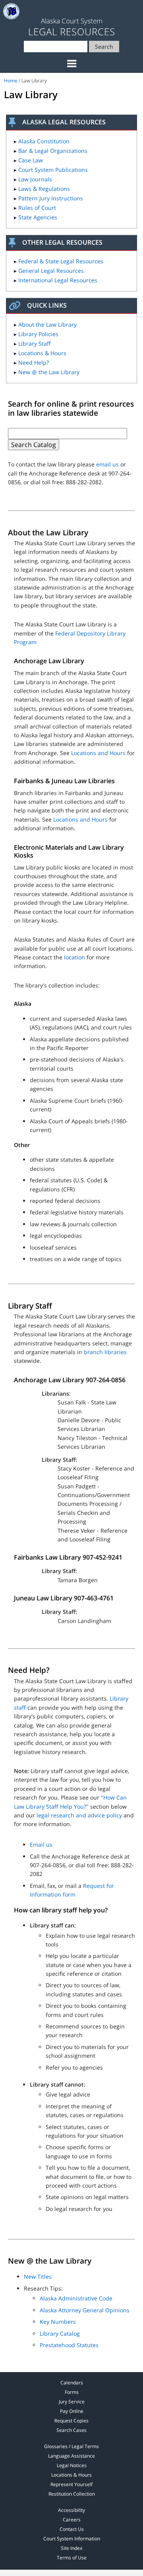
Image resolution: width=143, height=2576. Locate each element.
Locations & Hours (42, 353)
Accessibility (71, 2510)
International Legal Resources (58, 280)
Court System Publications (53, 170)
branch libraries (105, 1352)
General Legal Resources (51, 271)
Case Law (31, 160)
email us (107, 464)
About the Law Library (47, 324)
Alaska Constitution (44, 141)
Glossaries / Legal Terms (71, 2446)
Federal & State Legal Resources (61, 261)
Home (11, 81)
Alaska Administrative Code (76, 2298)
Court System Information (72, 2539)
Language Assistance (71, 2456)
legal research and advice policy (79, 1815)
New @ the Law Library (49, 372)
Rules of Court (37, 208)
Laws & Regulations (44, 189)
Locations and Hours (98, 753)
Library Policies (38, 334)
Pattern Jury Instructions (51, 198)
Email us (41, 1844)
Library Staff (35, 343)
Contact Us (72, 2529)
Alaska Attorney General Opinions (85, 2310)
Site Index (71, 2548)
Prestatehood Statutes (69, 2345)
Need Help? (34, 362)
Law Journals (35, 179)
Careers (72, 2520)
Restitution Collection (72, 2494)
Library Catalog (60, 2333)
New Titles (38, 2276)
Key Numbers (58, 2322)
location (74, 957)
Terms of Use (72, 2558)
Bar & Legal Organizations (53, 151)
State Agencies (38, 217)
